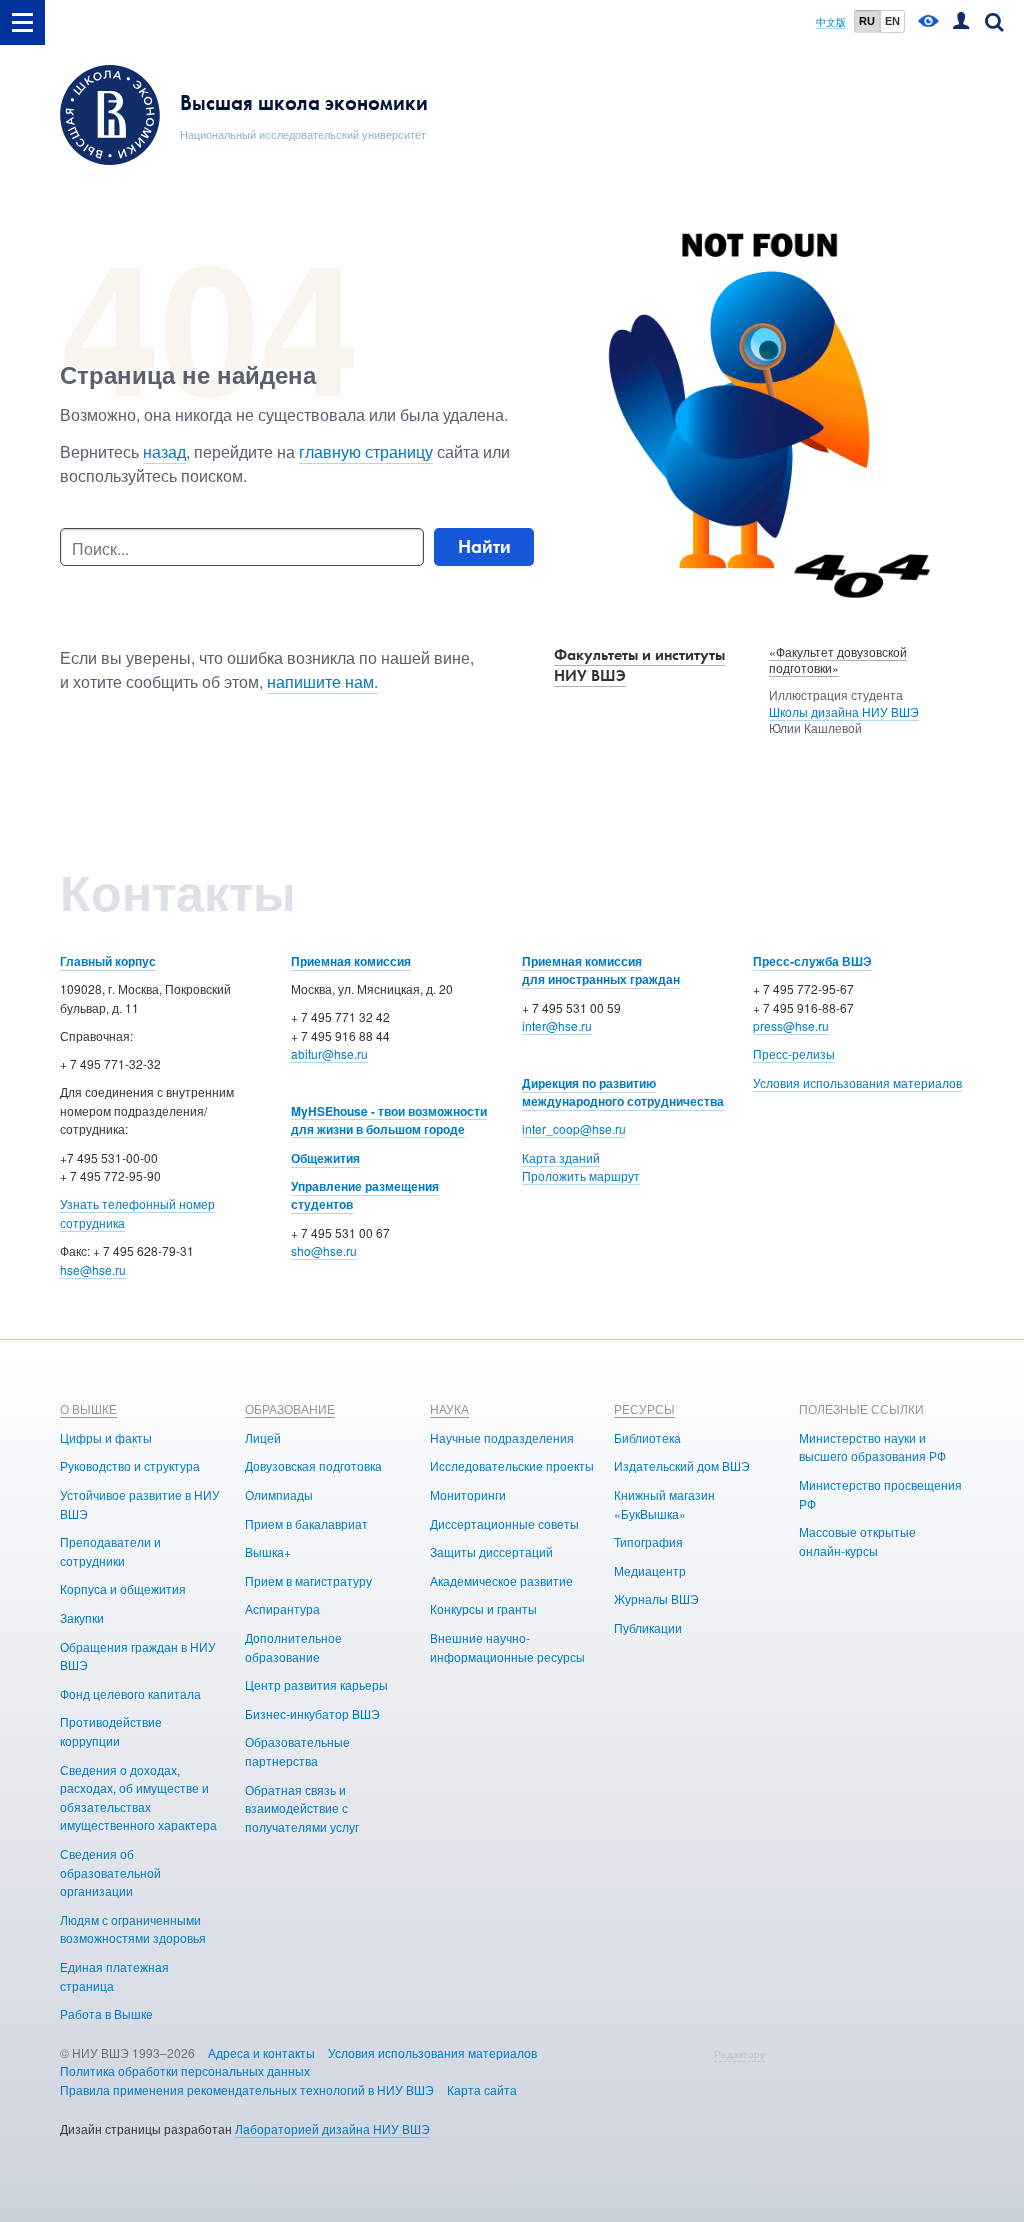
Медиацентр (650, 1570)
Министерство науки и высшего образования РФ (872, 1447)
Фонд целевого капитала (130, 1693)
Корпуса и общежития (123, 1588)
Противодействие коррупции (111, 1731)
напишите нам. (322, 681)
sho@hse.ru (324, 1250)
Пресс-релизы (794, 1053)
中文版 (831, 22)
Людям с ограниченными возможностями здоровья (133, 1929)
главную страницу (366, 451)
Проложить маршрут (581, 1175)
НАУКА (449, 1408)
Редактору (739, 2054)
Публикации (648, 1627)
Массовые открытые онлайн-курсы (857, 1541)
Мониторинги (468, 1494)
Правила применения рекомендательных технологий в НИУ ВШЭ (247, 2089)
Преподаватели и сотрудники (110, 1551)
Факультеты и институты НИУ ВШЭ (639, 665)
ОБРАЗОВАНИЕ (290, 1408)
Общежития (325, 1158)
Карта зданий (561, 1157)
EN (892, 21)
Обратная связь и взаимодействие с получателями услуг (302, 1808)
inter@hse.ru (557, 1025)
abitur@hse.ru (329, 1053)
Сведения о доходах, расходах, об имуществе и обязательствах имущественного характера (138, 1797)
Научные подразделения (502, 1437)
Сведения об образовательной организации (110, 1872)
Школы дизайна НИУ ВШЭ (844, 711)
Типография (648, 1541)
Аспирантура (282, 1608)
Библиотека (647, 1437)
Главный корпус (108, 961)
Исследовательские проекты (512, 1465)
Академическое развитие (501, 1580)
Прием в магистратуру (308, 1580)
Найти (484, 546)
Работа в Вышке (106, 2013)
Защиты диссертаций (491, 1551)
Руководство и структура (130, 1465)
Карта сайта (482, 2089)
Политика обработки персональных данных (185, 2070)
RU (867, 21)
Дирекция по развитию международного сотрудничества (623, 1092)
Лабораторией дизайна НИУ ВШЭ (332, 2128)
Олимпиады (279, 1494)
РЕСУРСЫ (644, 1408)
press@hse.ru (791, 1025)
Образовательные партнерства (297, 1751)
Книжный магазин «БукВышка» (664, 1504)
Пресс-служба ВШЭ (812, 961)
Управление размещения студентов (365, 1195)
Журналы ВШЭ (656, 1598)
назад (164, 451)
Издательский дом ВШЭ (682, 1465)
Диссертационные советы (504, 1523)
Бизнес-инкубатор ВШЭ (312, 1713)
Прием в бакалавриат (306, 1523)
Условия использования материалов (857, 1082)
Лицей (263, 1437)
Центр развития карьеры (316, 1684)
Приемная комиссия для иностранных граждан (601, 970)
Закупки (82, 1617)
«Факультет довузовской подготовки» (838, 660)
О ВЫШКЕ (88, 1408)
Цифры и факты (106, 1437)
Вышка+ (268, 1551)
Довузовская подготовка (313, 1465)
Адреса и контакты (261, 2052)
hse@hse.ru (93, 1269)
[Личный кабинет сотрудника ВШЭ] (961, 22)
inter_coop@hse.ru (574, 1128)
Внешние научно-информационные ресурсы (507, 1647)
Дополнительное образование (293, 1647)
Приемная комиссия (351, 961)
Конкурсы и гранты (483, 1608)
